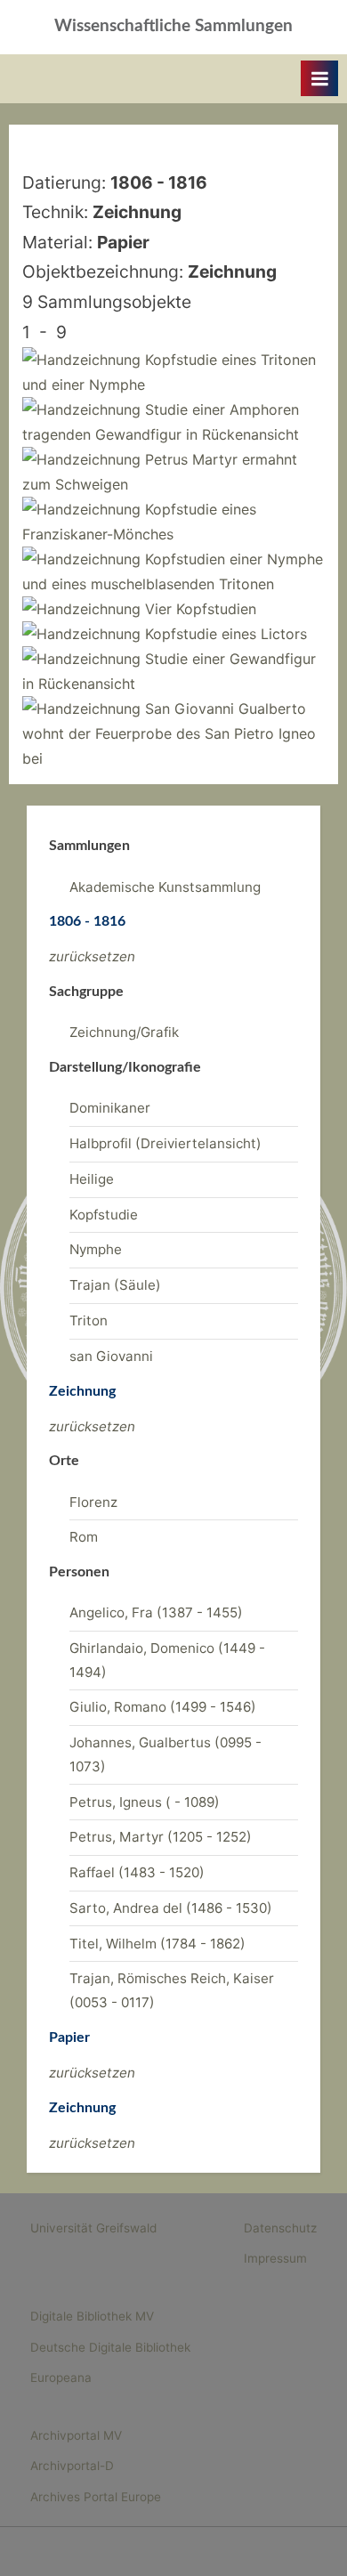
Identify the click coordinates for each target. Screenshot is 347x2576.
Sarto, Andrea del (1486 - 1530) (171, 1908)
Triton (89, 1320)
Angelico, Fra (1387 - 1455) (156, 1612)
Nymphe (96, 1249)
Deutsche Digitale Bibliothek (110, 2347)
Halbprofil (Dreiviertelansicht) (165, 1143)
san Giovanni (111, 1356)
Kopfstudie (104, 1215)
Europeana (61, 2378)
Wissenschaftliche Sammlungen (173, 26)
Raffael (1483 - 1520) (137, 1872)
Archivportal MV (76, 2435)
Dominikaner (110, 1108)
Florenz (93, 1502)
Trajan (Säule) (115, 1285)
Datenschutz (280, 2228)
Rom (84, 1537)
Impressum (275, 2258)
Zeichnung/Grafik (124, 1032)
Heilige (92, 1179)
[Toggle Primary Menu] (319, 78)
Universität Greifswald (93, 2228)
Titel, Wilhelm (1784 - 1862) (157, 1944)
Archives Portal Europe (96, 2497)
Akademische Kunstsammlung (165, 887)
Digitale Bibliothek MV (92, 2316)
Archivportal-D (72, 2466)
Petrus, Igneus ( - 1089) (145, 1802)
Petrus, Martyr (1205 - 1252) (161, 1837)
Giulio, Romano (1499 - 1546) (163, 1707)
